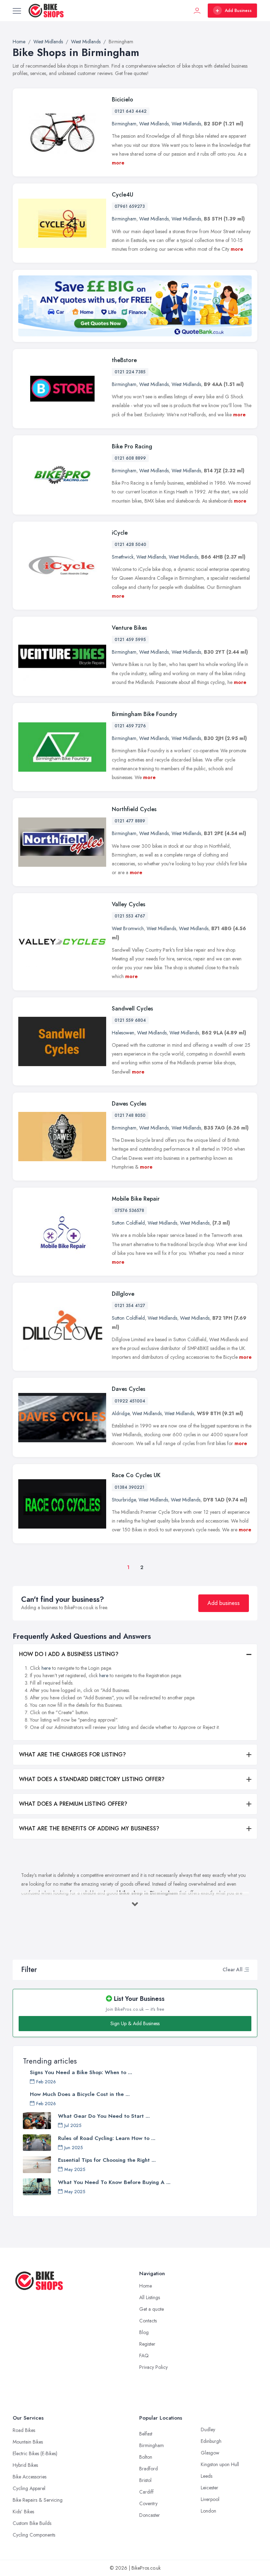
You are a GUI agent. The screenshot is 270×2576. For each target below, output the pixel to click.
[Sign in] (197, 11)
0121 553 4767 (130, 916)
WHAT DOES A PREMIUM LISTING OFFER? (73, 1804)
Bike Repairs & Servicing (38, 2500)
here (46, 1668)
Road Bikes (24, 2430)
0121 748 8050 (130, 1115)
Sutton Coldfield (128, 1223)
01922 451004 (130, 1401)
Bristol (145, 2480)
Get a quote (152, 2309)
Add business (224, 1603)
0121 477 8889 (130, 821)
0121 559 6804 (130, 1020)
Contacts (148, 2321)
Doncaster (150, 2515)
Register (147, 2344)
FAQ (144, 2356)
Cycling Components (34, 2535)
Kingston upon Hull (220, 2464)
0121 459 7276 (130, 726)
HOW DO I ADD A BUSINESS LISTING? (69, 1654)
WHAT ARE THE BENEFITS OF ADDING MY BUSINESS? (89, 1828)
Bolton (146, 2457)
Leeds (207, 2476)
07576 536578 (129, 1211)
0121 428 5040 (130, 545)
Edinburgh (211, 2441)
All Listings (150, 2297)
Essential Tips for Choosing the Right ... (107, 2160)
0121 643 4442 (131, 111)
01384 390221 (130, 1487)
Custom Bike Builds (32, 2523)
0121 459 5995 (130, 640)
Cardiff (146, 2492)
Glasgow (210, 2453)
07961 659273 (130, 206)
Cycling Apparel (29, 2488)
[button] (246, 1970)
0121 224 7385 (130, 372)
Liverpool (210, 2499)
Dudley (208, 2429)
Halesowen (123, 1033)
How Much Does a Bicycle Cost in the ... (80, 2094)
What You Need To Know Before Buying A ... (114, 2182)
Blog (144, 2332)
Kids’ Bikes (23, 2512)
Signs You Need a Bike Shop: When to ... (81, 2072)
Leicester (210, 2488)
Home (146, 2286)
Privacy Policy (153, 2367)
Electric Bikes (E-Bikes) (35, 2453)
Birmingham (124, 124)
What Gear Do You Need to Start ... (104, 2116)
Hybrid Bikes (25, 2465)
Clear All (233, 1970)
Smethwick (123, 557)
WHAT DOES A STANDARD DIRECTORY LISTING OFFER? (92, 1779)
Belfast (146, 2434)
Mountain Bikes (28, 2442)
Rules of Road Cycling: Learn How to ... (107, 2138)
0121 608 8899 (130, 458)
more (118, 163)
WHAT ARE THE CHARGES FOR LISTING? (72, 1754)
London (208, 2511)
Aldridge (121, 1413)
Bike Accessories (30, 2477)
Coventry (148, 2503)
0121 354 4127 (130, 1306)
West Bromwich (128, 928)
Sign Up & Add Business (135, 2023)
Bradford (149, 2469)
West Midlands (154, 124)
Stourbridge (124, 1500)
